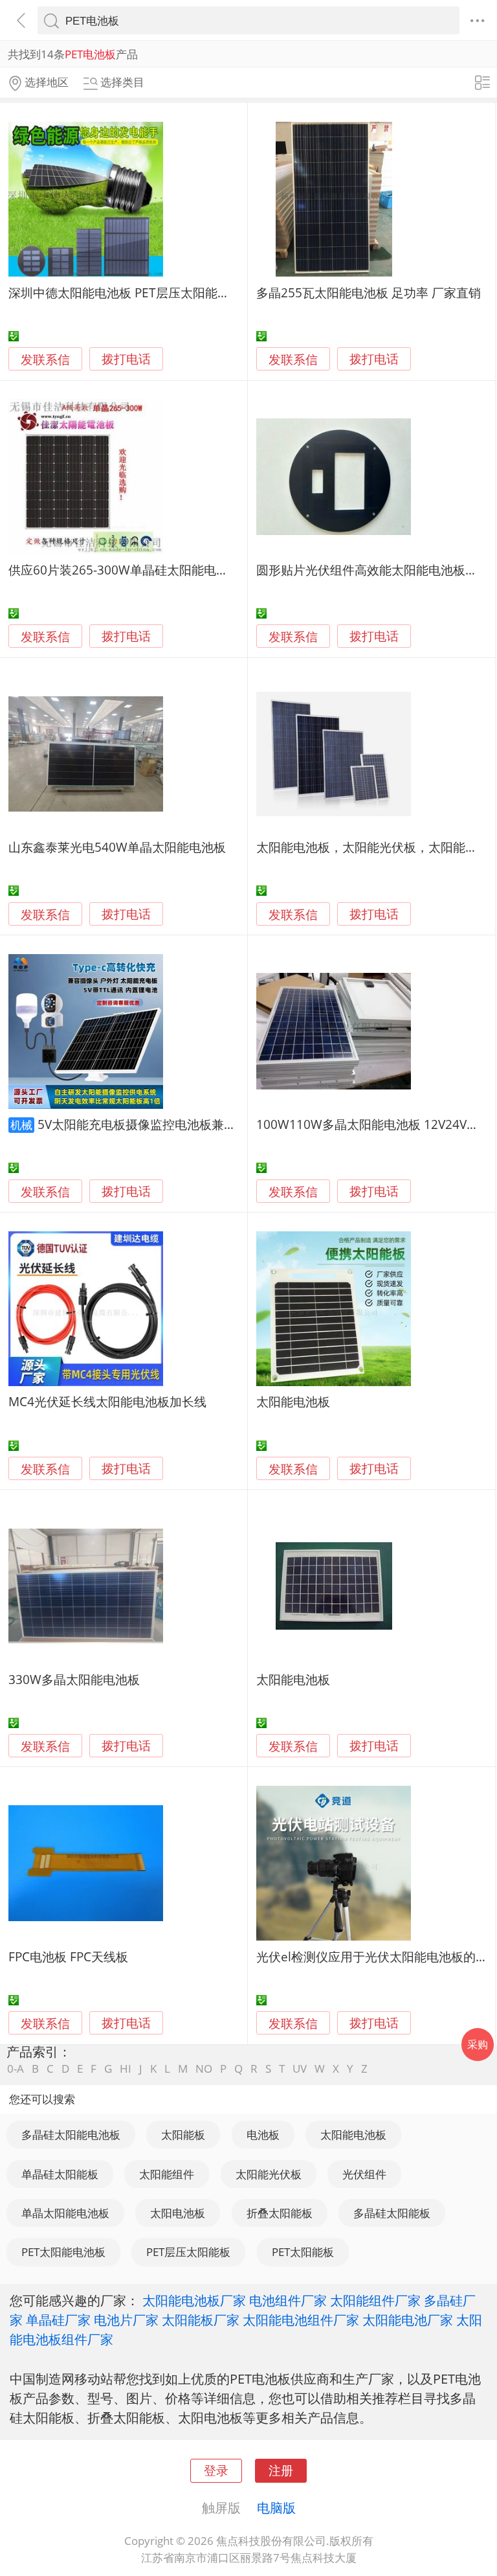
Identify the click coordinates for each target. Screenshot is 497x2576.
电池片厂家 (126, 2320)
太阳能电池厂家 (408, 2320)
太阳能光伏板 (269, 2174)
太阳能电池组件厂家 (301, 2320)
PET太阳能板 (303, 2252)
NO (204, 2069)
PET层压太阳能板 (188, 2252)
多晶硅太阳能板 (392, 2213)
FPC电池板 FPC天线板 (68, 1956)
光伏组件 (364, 2174)
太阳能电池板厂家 (194, 2300)
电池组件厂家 (288, 2300)
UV (300, 2069)
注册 (281, 2470)
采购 (478, 2044)
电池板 (263, 2135)
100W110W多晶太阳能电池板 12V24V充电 (374, 1124)
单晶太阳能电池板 (65, 2213)
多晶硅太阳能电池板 (71, 2135)
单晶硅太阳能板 (60, 2174)
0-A (16, 2069)
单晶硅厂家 (58, 2320)
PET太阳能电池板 (63, 2252)
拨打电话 (126, 359)
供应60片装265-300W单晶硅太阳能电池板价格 (137, 570)
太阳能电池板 (293, 1401)
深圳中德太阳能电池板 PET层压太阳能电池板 (131, 292)
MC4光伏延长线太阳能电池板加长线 (107, 1401)
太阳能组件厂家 (375, 2300)
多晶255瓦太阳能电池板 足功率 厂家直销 (369, 292)
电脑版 (276, 2507)
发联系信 (45, 359)
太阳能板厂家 (201, 2320)
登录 (216, 2470)
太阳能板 (183, 2135)
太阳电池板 (178, 2213)
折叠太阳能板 (280, 2213)
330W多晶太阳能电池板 (74, 1679)
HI (126, 2069)
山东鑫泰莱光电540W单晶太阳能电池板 (117, 847)
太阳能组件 (167, 2174)
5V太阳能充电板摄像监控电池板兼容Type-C (157, 1124)
